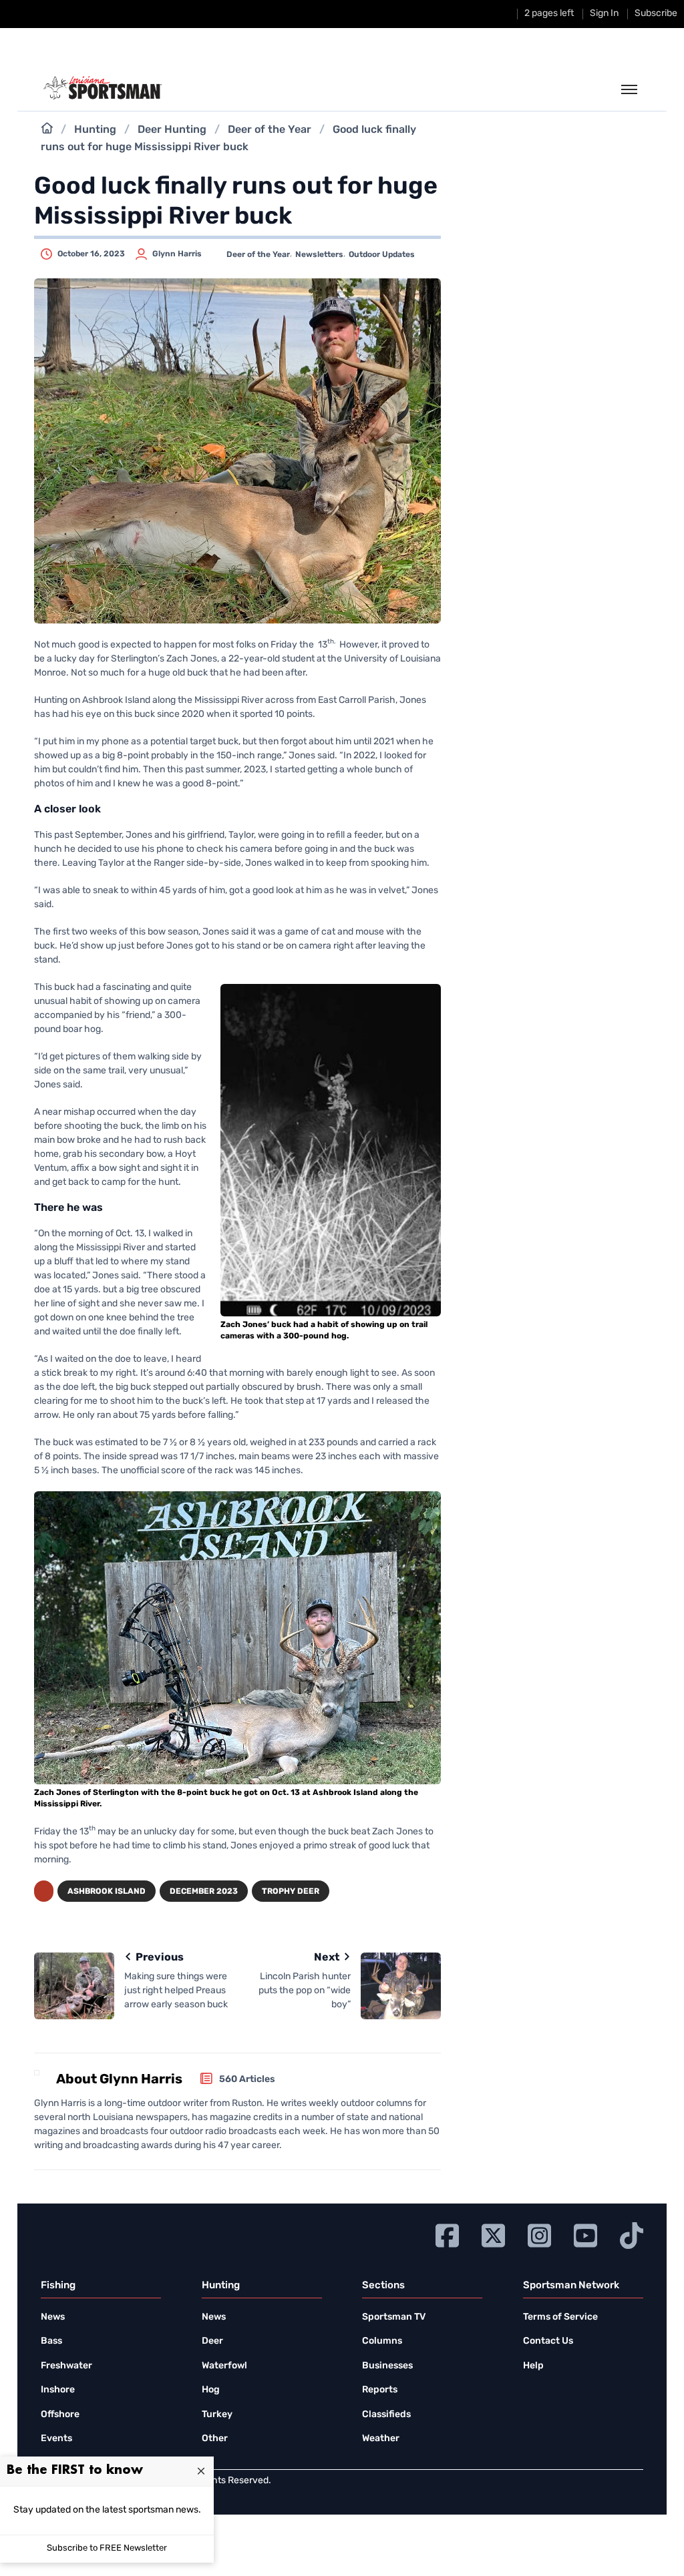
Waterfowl (224, 2366)
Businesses (387, 2366)
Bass (51, 2341)
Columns (382, 2341)
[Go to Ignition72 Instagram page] (539, 2234)
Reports (380, 2390)
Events (56, 2439)
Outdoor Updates (382, 255)
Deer (212, 2341)
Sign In (604, 14)
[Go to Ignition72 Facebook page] (447, 2234)
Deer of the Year (270, 130)
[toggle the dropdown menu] (629, 90)
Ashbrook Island (107, 1892)
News (53, 2317)
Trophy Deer (291, 1892)
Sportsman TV (394, 2317)
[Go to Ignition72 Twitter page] (493, 2234)
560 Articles (247, 2080)
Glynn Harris (177, 254)
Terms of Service (560, 2317)
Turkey (217, 2415)
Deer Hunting (172, 130)
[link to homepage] (103, 88)
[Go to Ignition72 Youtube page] (585, 2234)
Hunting (95, 130)
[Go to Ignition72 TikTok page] (632, 2234)
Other (215, 2439)
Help (533, 2366)
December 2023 (204, 1892)
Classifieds (386, 2415)
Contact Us (548, 2341)
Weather (381, 2439)
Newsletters (319, 255)
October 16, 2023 (91, 254)
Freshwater (66, 2366)
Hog (211, 2390)
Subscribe (656, 14)
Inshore (58, 2390)
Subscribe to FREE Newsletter (107, 2548)
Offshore (60, 2415)
